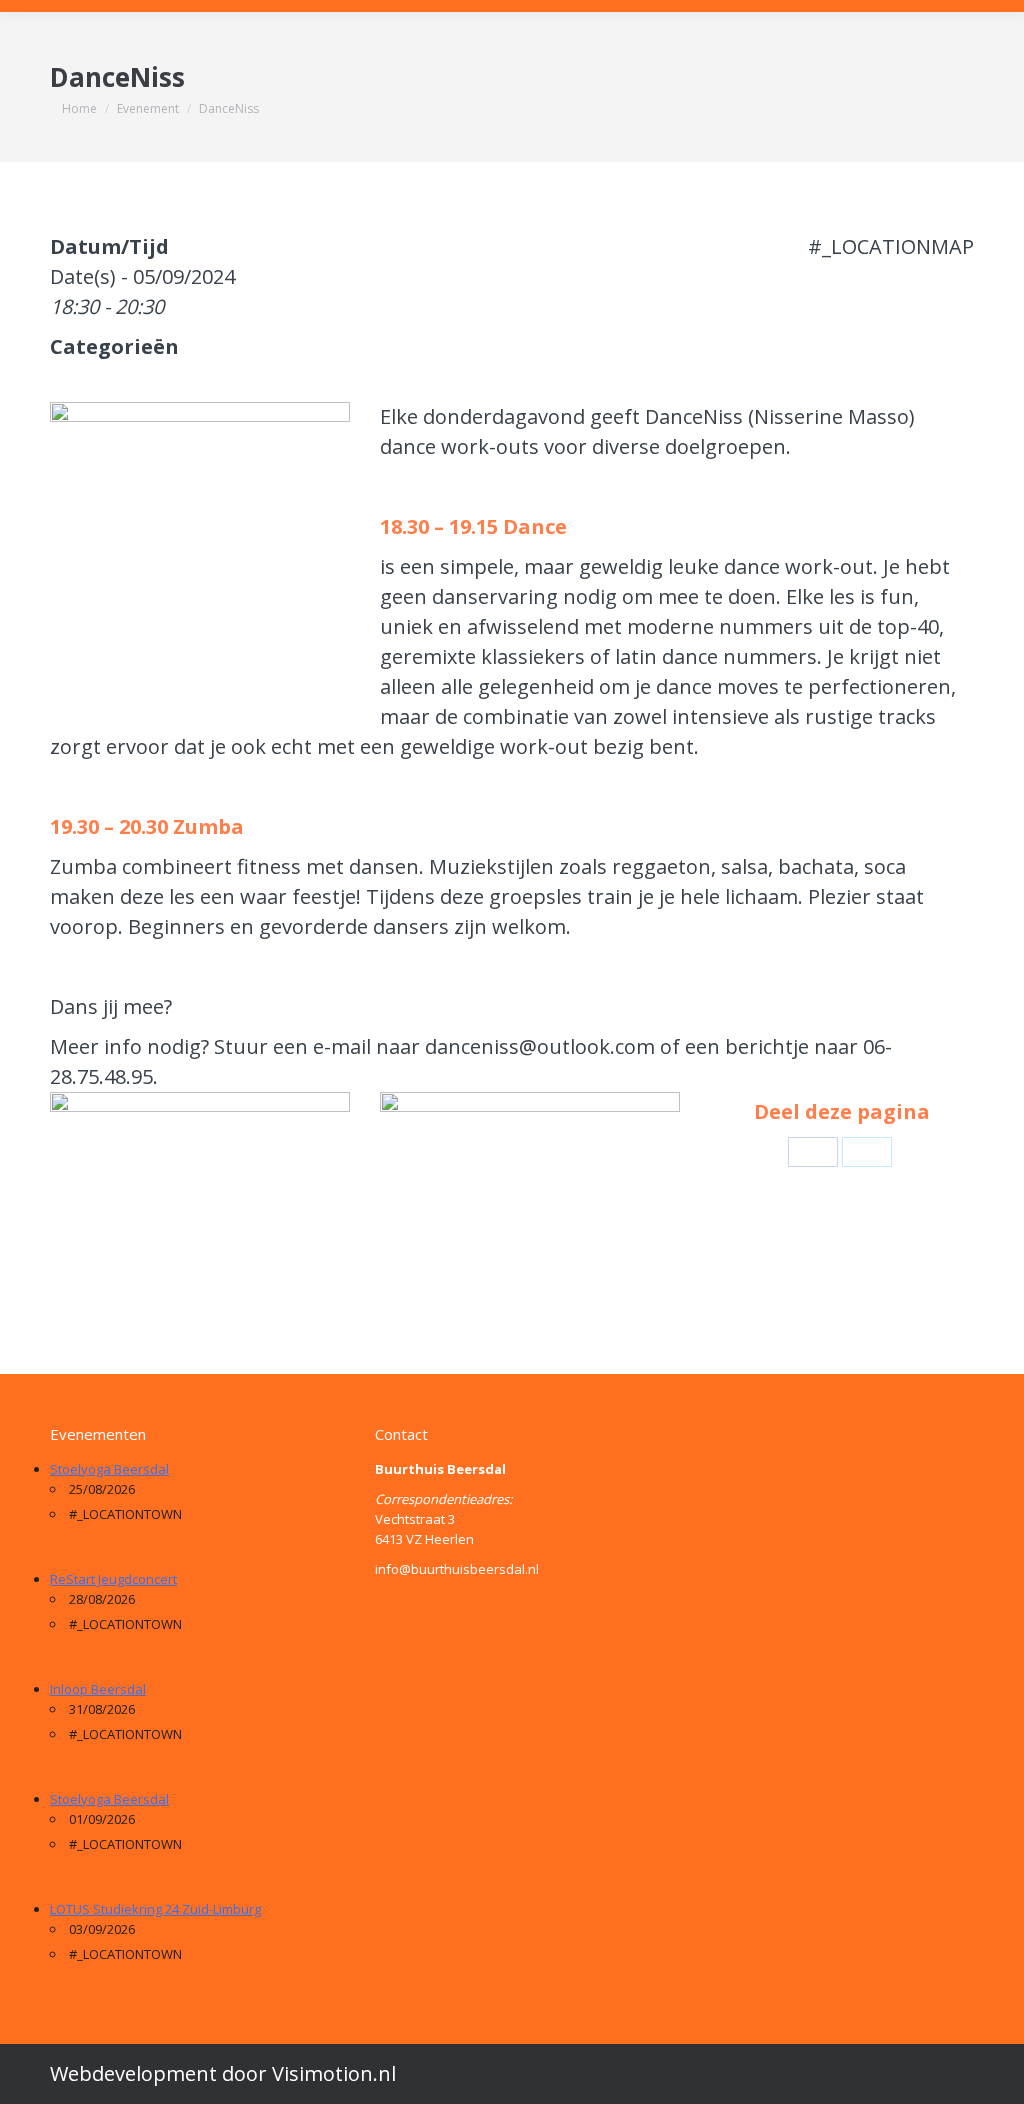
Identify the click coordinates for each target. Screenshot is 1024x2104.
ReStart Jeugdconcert (113, 1579)
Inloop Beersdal (98, 1689)
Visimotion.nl (334, 2073)
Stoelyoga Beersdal (109, 1469)
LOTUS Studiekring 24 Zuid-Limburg (155, 1909)
